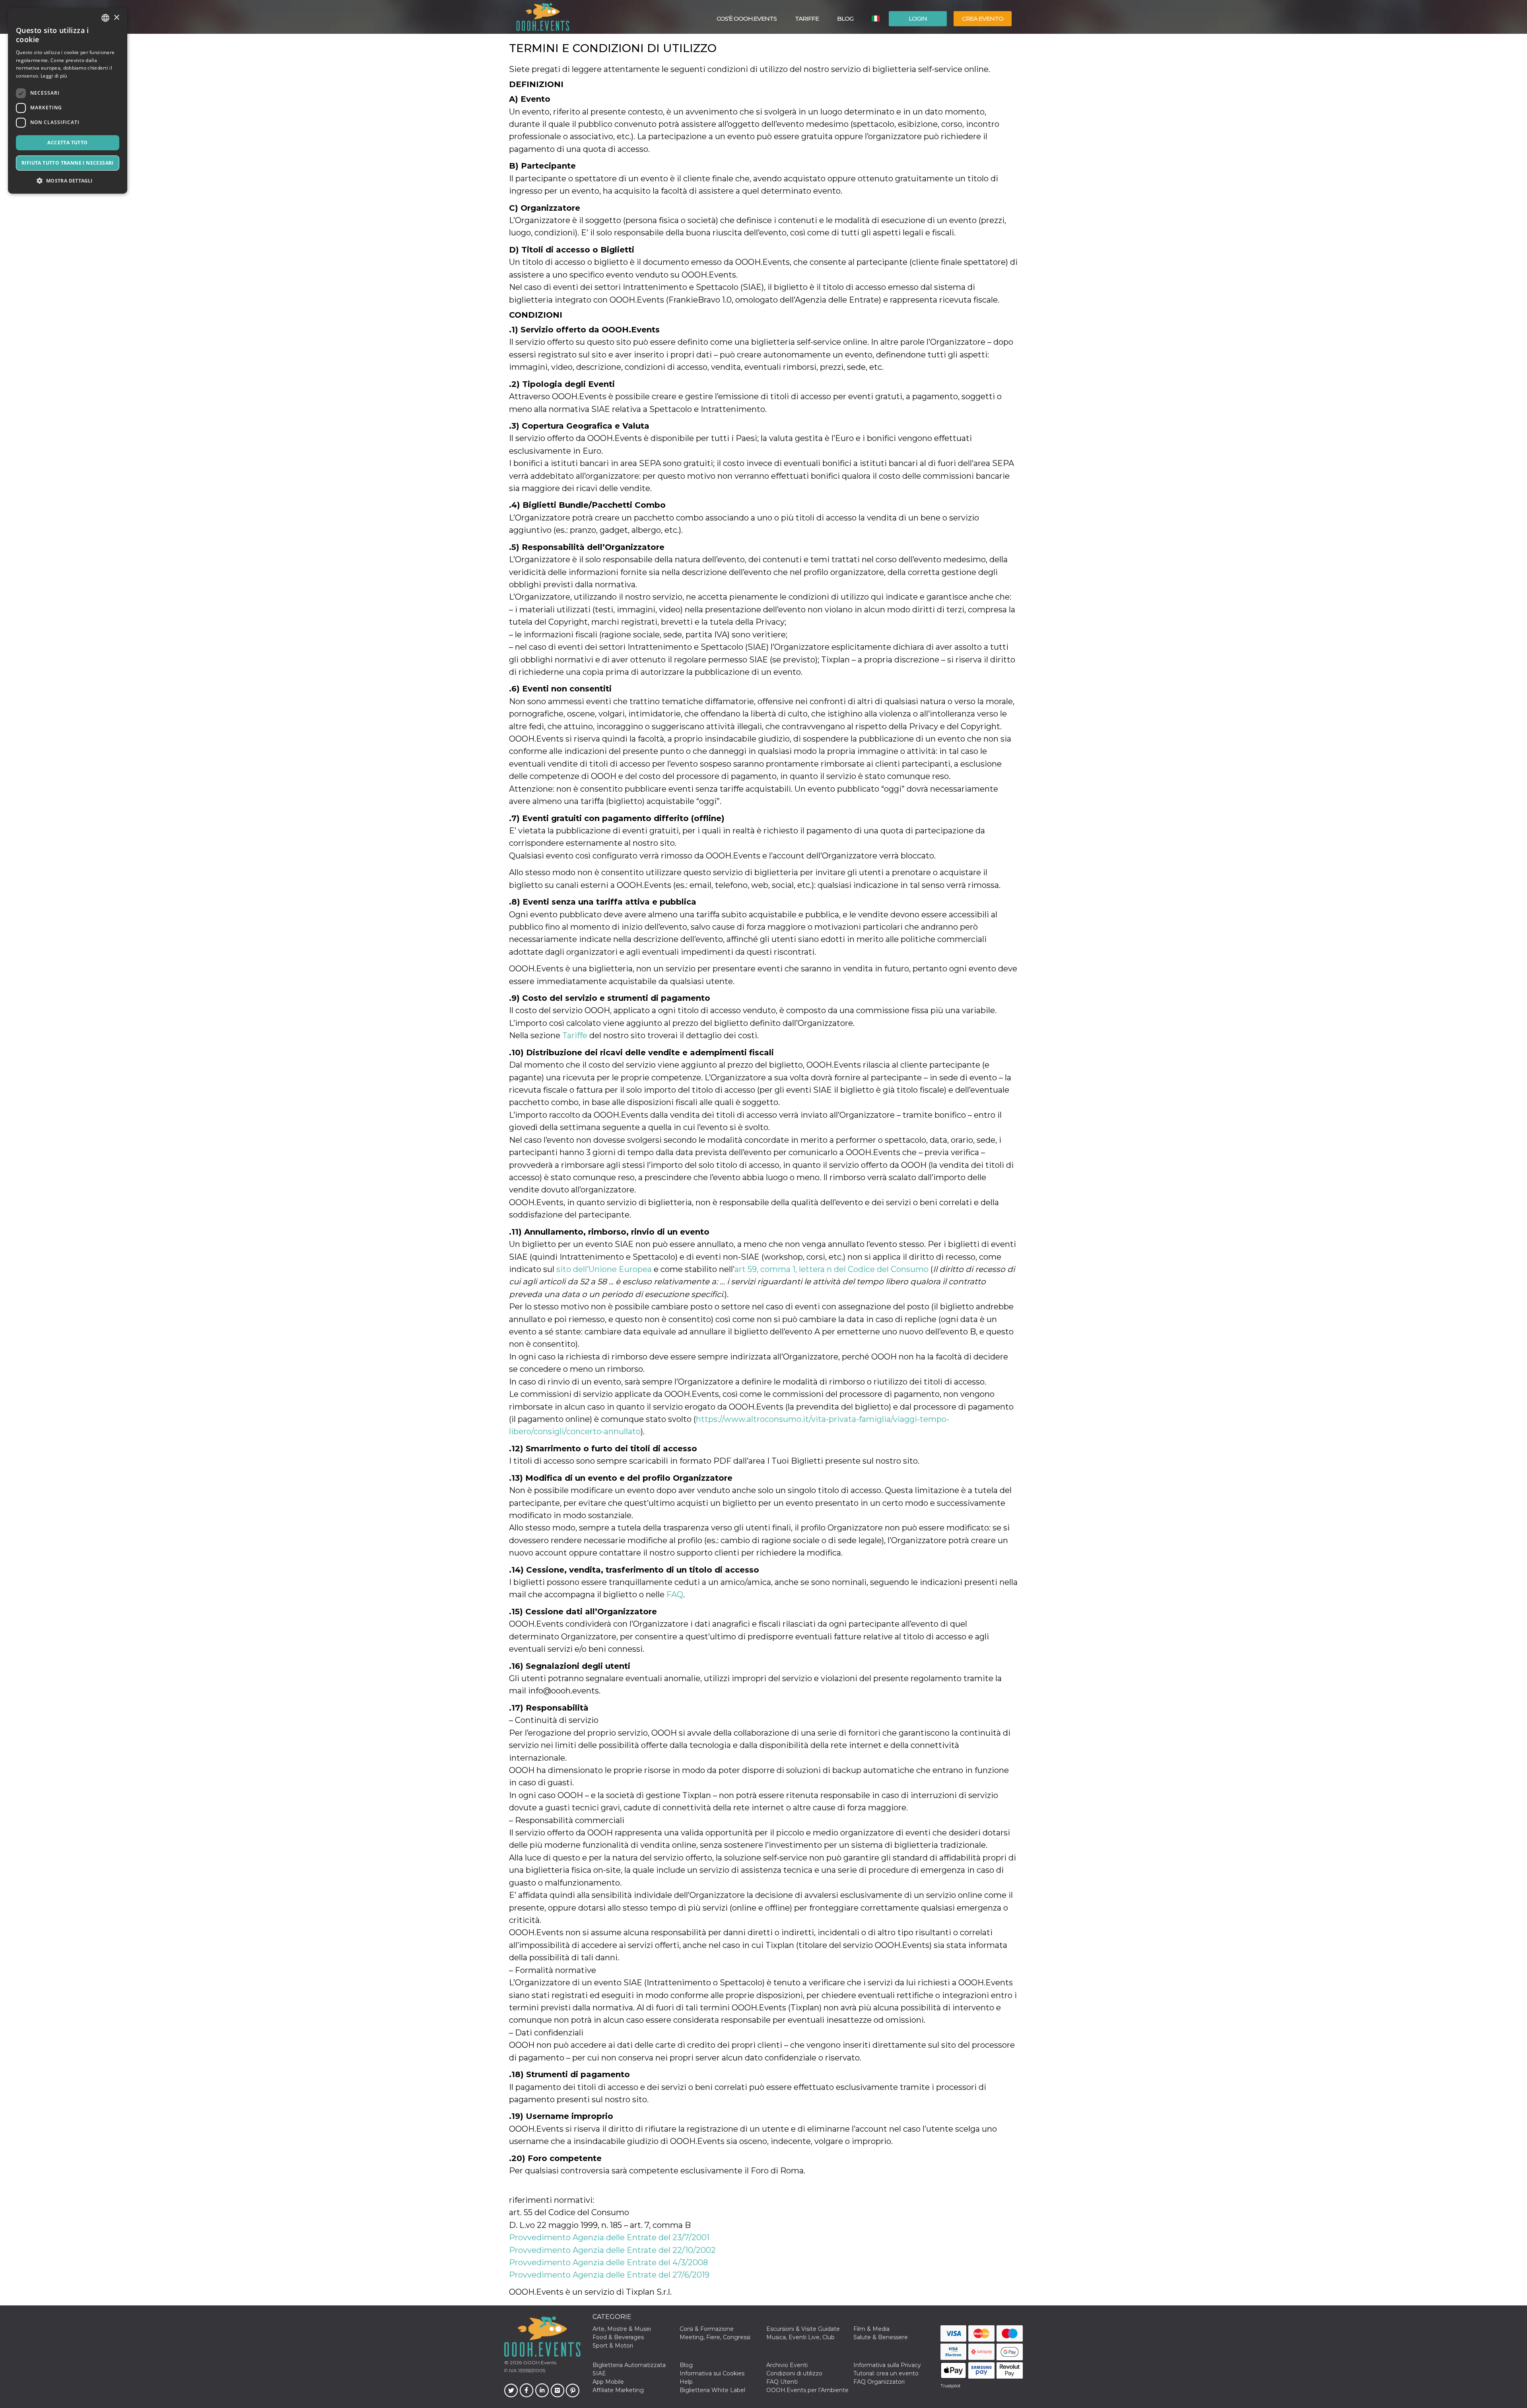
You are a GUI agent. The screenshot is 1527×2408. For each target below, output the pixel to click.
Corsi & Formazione (707, 2329)
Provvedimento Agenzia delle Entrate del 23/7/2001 (609, 2237)
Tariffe (807, 18)
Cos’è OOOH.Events (747, 18)
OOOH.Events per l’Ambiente (807, 2390)
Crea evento (983, 18)
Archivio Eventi (787, 2365)
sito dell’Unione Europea (604, 1269)
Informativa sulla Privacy (887, 2365)
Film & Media (871, 2329)
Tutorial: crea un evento (886, 2373)
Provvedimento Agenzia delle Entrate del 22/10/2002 (612, 2250)
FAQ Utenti (782, 2382)
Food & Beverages (618, 2337)
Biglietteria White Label (712, 2390)
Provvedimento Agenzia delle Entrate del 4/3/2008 (608, 2262)
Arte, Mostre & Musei (622, 2329)
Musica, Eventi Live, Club (800, 2337)
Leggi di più (54, 76)
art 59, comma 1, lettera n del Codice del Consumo (831, 1269)
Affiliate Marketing (618, 2390)
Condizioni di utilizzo (794, 2373)
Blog (845, 18)
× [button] (116, 18)
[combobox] (105, 18)
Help (686, 2382)
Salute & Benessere (881, 2337)
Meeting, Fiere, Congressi (715, 2337)
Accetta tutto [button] (67, 143)
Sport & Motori (613, 2346)
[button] (68, 181)
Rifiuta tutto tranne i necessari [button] (68, 163)
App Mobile (608, 2382)
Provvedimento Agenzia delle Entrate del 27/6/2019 (609, 2275)
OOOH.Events (539, 2362)
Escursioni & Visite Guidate (803, 2329)
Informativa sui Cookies (712, 2373)
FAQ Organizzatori (879, 2382)
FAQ (675, 1594)
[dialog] (68, 101)
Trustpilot (950, 2386)
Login (918, 18)
